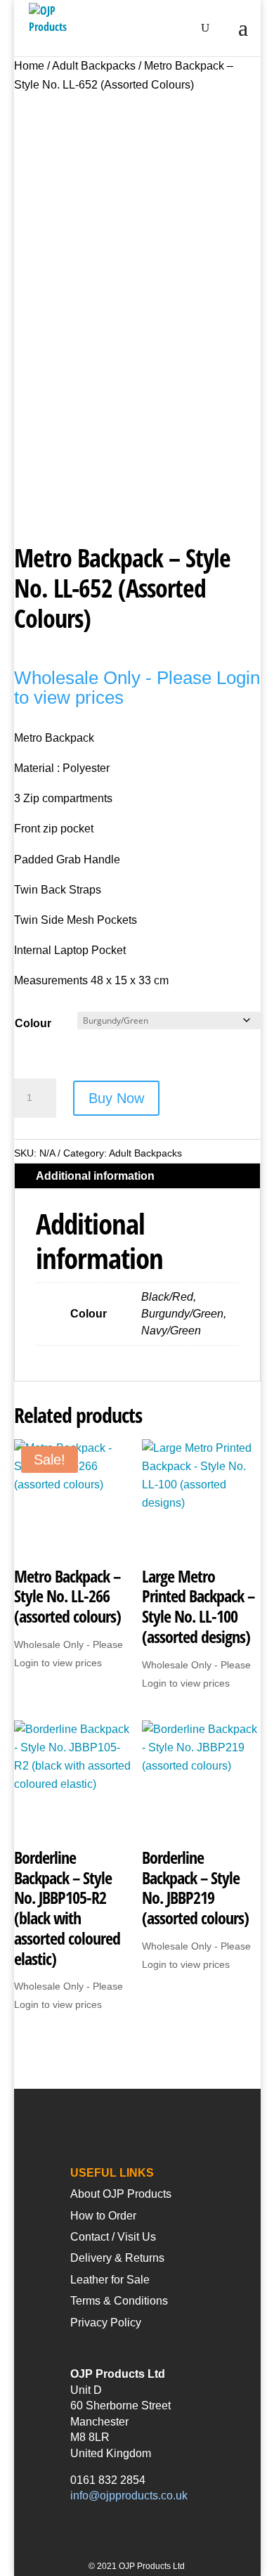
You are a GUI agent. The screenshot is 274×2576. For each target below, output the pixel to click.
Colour (33, 1023)
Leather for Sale (110, 2280)
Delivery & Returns (117, 2258)
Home (29, 66)
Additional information (95, 1176)
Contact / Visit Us (113, 2237)
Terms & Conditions (119, 2301)
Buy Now (116, 1098)
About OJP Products (121, 2194)
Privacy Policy (106, 2323)
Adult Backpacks (94, 66)
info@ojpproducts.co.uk (129, 2495)
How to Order (103, 2216)
